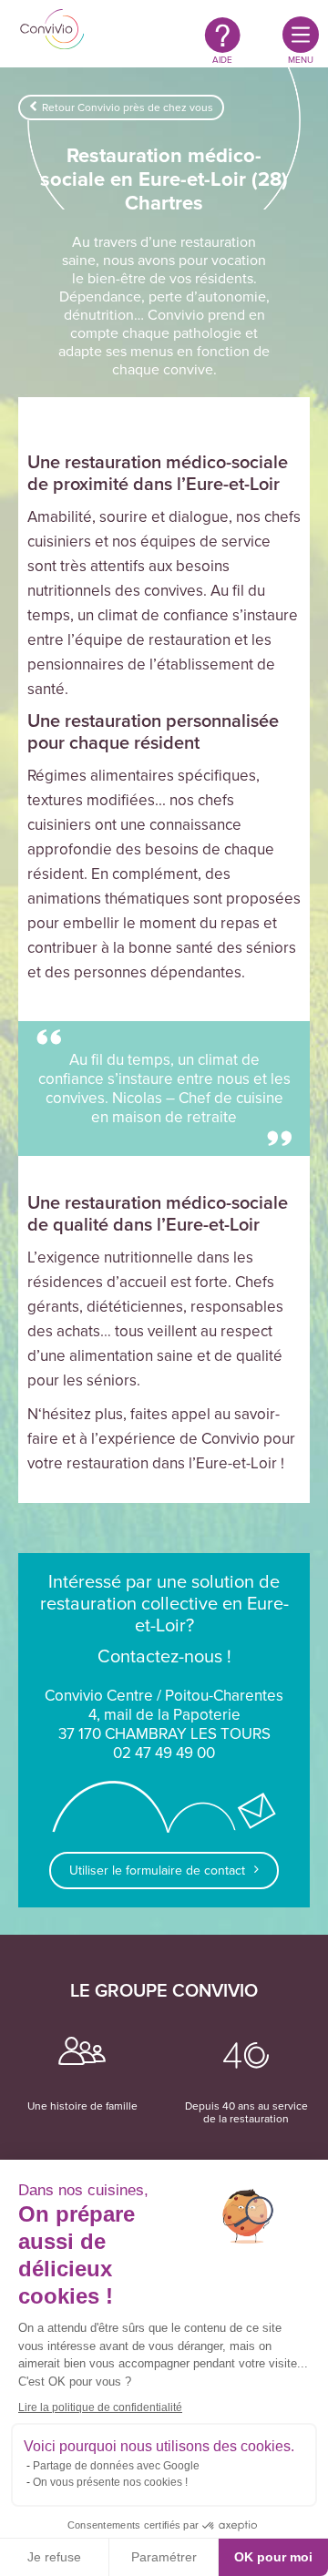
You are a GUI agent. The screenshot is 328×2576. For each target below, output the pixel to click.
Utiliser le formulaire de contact (157, 1871)
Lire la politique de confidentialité (100, 2407)
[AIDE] (223, 34)
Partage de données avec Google (116, 2466)
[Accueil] (52, 31)
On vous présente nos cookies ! (110, 2482)
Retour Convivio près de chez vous (128, 107)
